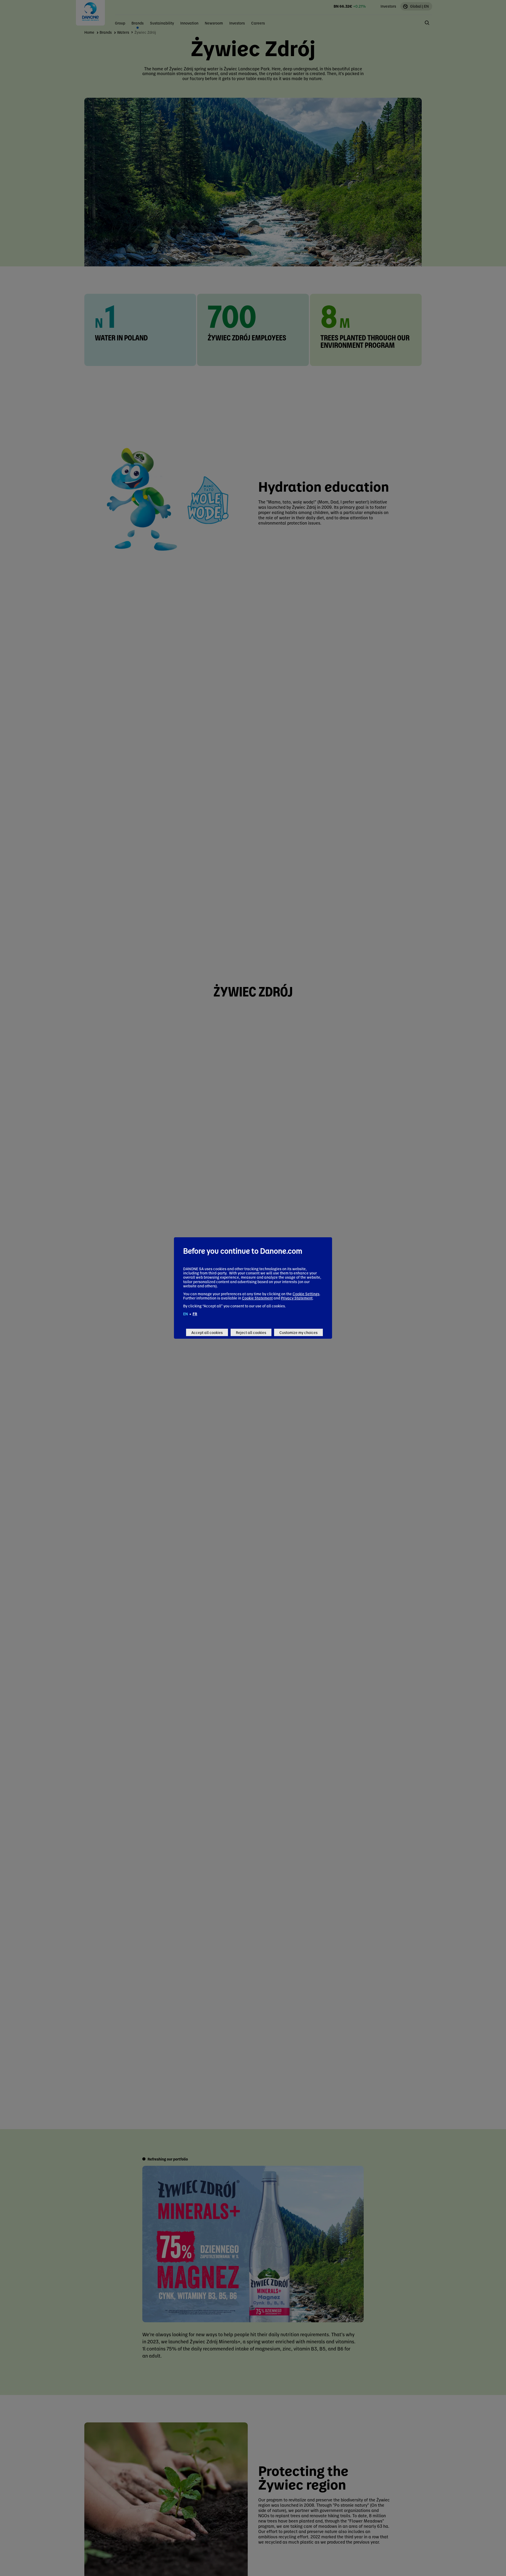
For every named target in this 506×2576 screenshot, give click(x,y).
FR (195, 1314)
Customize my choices (298, 1332)
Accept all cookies (207, 1332)
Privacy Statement (297, 1298)
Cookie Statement (257, 1298)
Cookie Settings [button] (306, 1294)
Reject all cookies (251, 1332)
